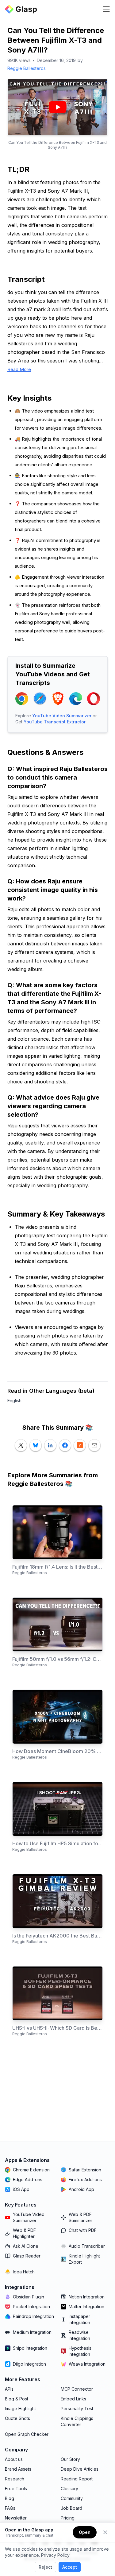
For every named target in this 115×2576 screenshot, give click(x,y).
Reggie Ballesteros (27, 68)
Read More (19, 369)
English (14, 1401)
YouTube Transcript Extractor (55, 722)
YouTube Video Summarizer (62, 716)
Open (85, 2532)
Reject (45, 2567)
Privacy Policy (55, 2555)
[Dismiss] (105, 2532)
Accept (70, 2567)
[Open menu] (106, 9)
